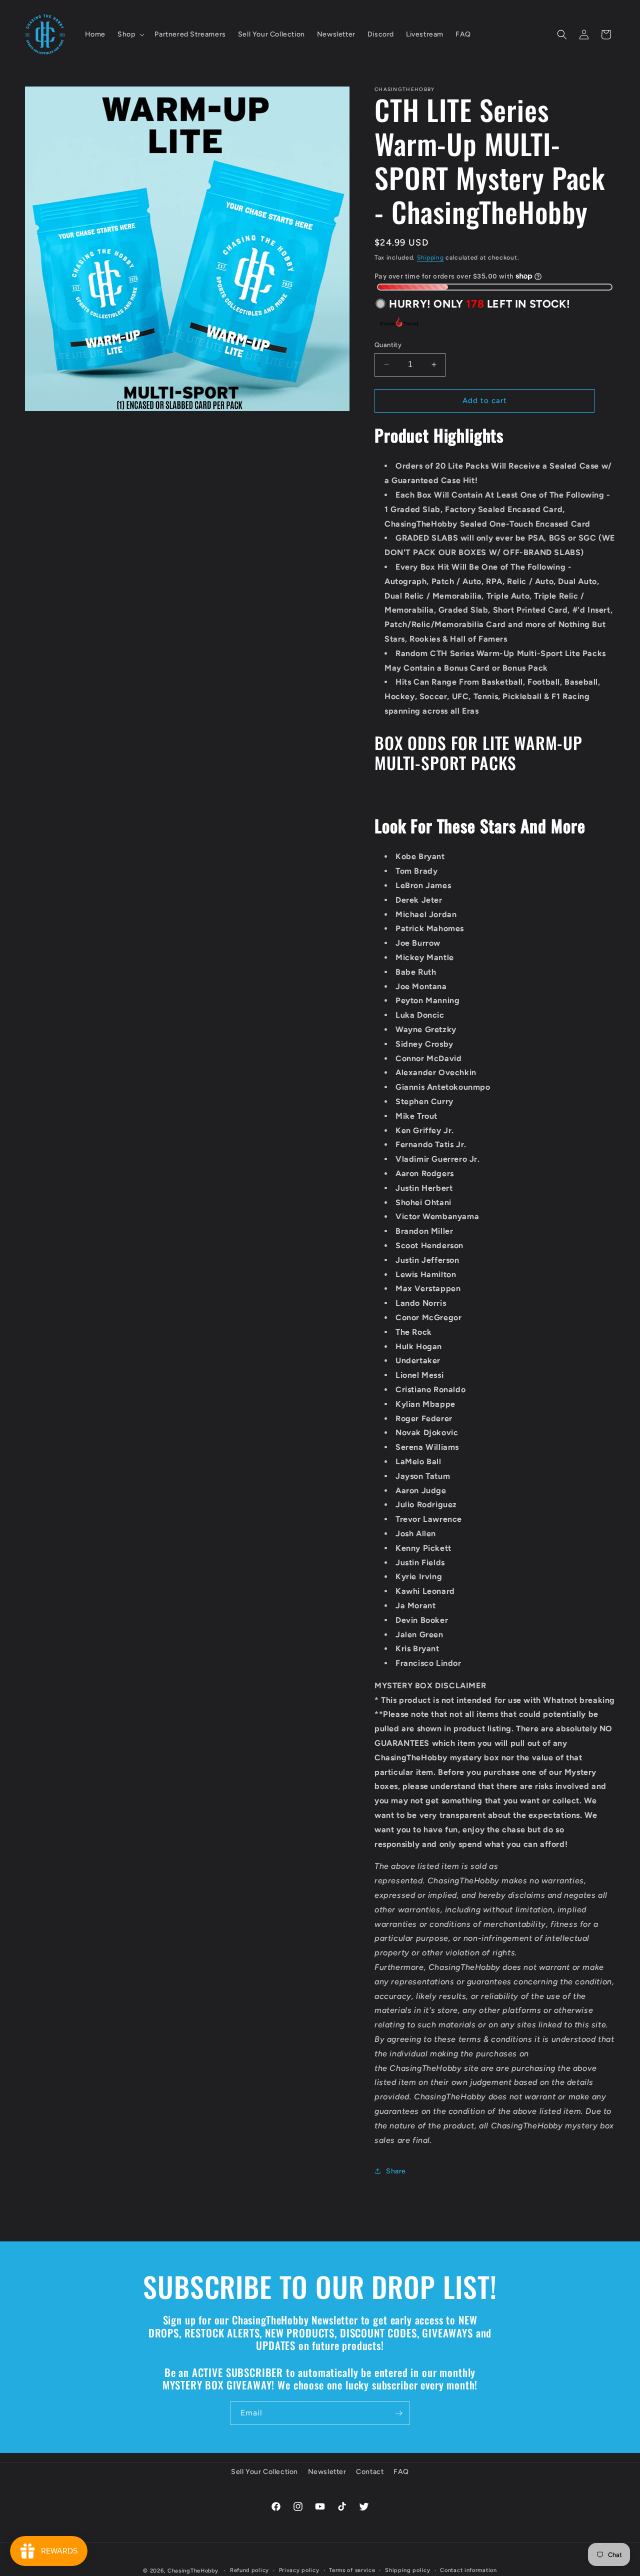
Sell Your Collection (264, 2472)
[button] (130, 34)
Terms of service (352, 2570)
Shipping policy (408, 2570)
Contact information (468, 2570)
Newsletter (327, 2472)
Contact (370, 2472)
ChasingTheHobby (193, 2571)
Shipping (430, 258)
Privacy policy (299, 2570)
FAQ (401, 2472)
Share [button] (396, 2171)
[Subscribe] (398, 2413)
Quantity (388, 345)
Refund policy (249, 2570)
